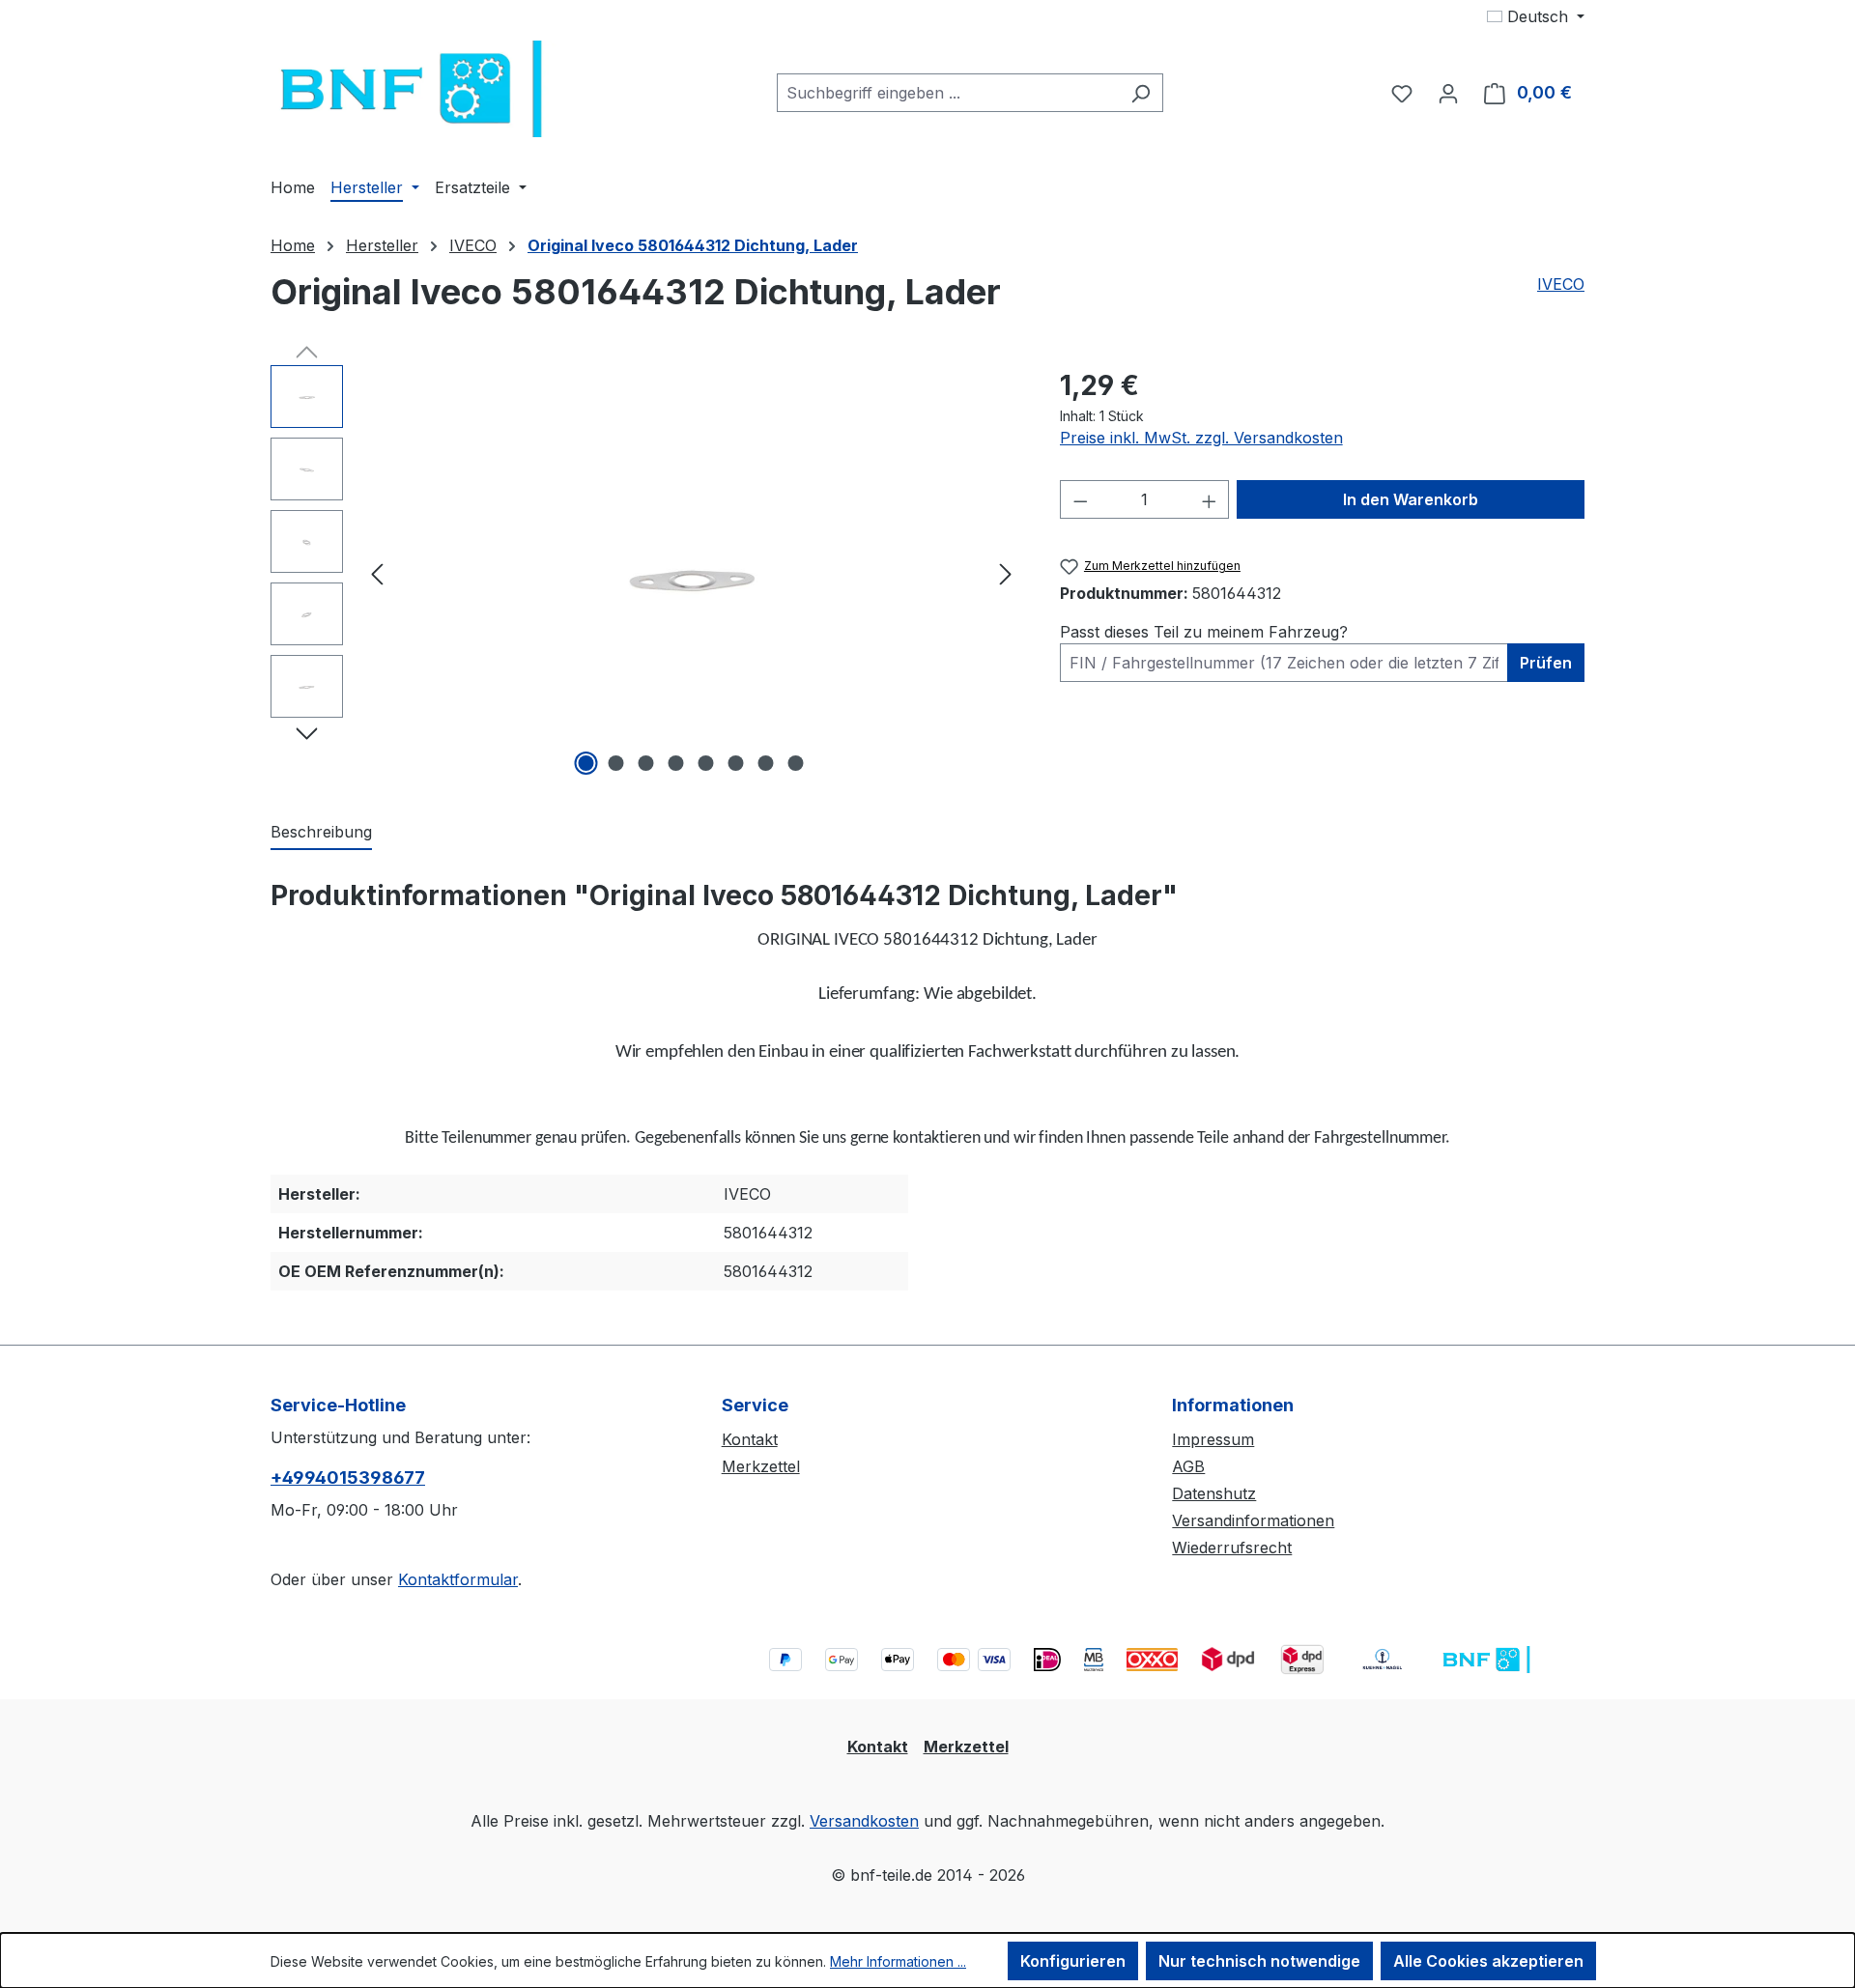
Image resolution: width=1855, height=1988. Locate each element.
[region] (646, 573)
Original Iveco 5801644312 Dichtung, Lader (693, 245)
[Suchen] (1141, 93)
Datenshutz (1214, 1493)
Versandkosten (864, 1821)
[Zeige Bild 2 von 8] (616, 763)
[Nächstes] (1006, 573)
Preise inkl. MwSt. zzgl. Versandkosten (1201, 438)
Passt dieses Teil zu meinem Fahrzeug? (1204, 632)
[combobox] (948, 93)
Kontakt (750, 1439)
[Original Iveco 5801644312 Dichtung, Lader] (691, 573)
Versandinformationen (1253, 1520)
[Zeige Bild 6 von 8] (736, 763)
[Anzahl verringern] (1080, 499)
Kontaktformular (458, 1579)
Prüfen (1546, 663)
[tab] (321, 833)
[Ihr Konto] (1448, 93)
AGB (1188, 1466)
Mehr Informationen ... (898, 1961)
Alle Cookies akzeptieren (1488, 1961)
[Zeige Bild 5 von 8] (706, 763)
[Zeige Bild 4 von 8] (676, 763)
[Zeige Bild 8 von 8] (796, 763)
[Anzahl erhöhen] (1210, 499)
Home (293, 245)
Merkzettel (761, 1466)
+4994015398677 (348, 1477)
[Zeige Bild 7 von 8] (766, 763)
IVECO (1561, 284)
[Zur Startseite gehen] (415, 89)
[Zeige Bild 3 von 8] (646, 763)
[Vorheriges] (377, 573)
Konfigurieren (1073, 1961)
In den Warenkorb (1411, 499)
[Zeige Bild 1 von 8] (586, 763)
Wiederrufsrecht (1232, 1548)
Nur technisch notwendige (1259, 1961)
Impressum (1213, 1439)
